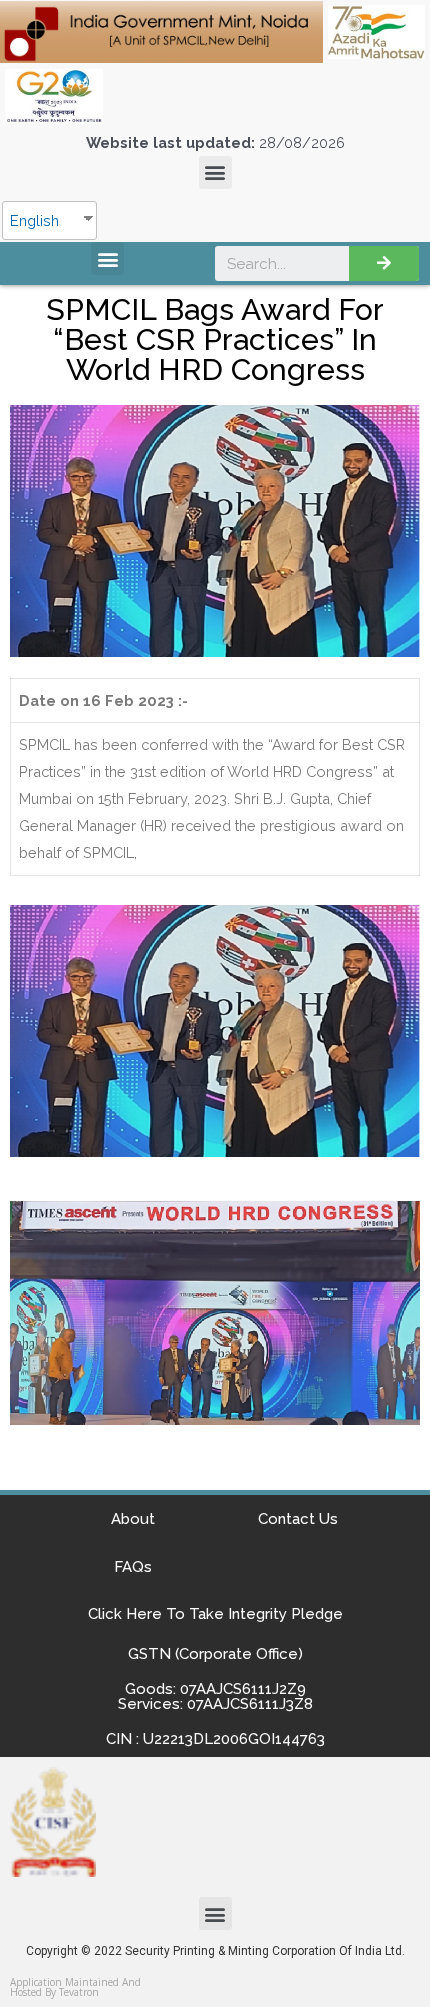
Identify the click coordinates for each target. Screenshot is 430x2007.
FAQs (133, 1567)
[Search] (384, 263)
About (133, 1519)
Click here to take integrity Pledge (215, 1614)
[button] (215, 172)
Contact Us (298, 1519)
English (34, 220)
